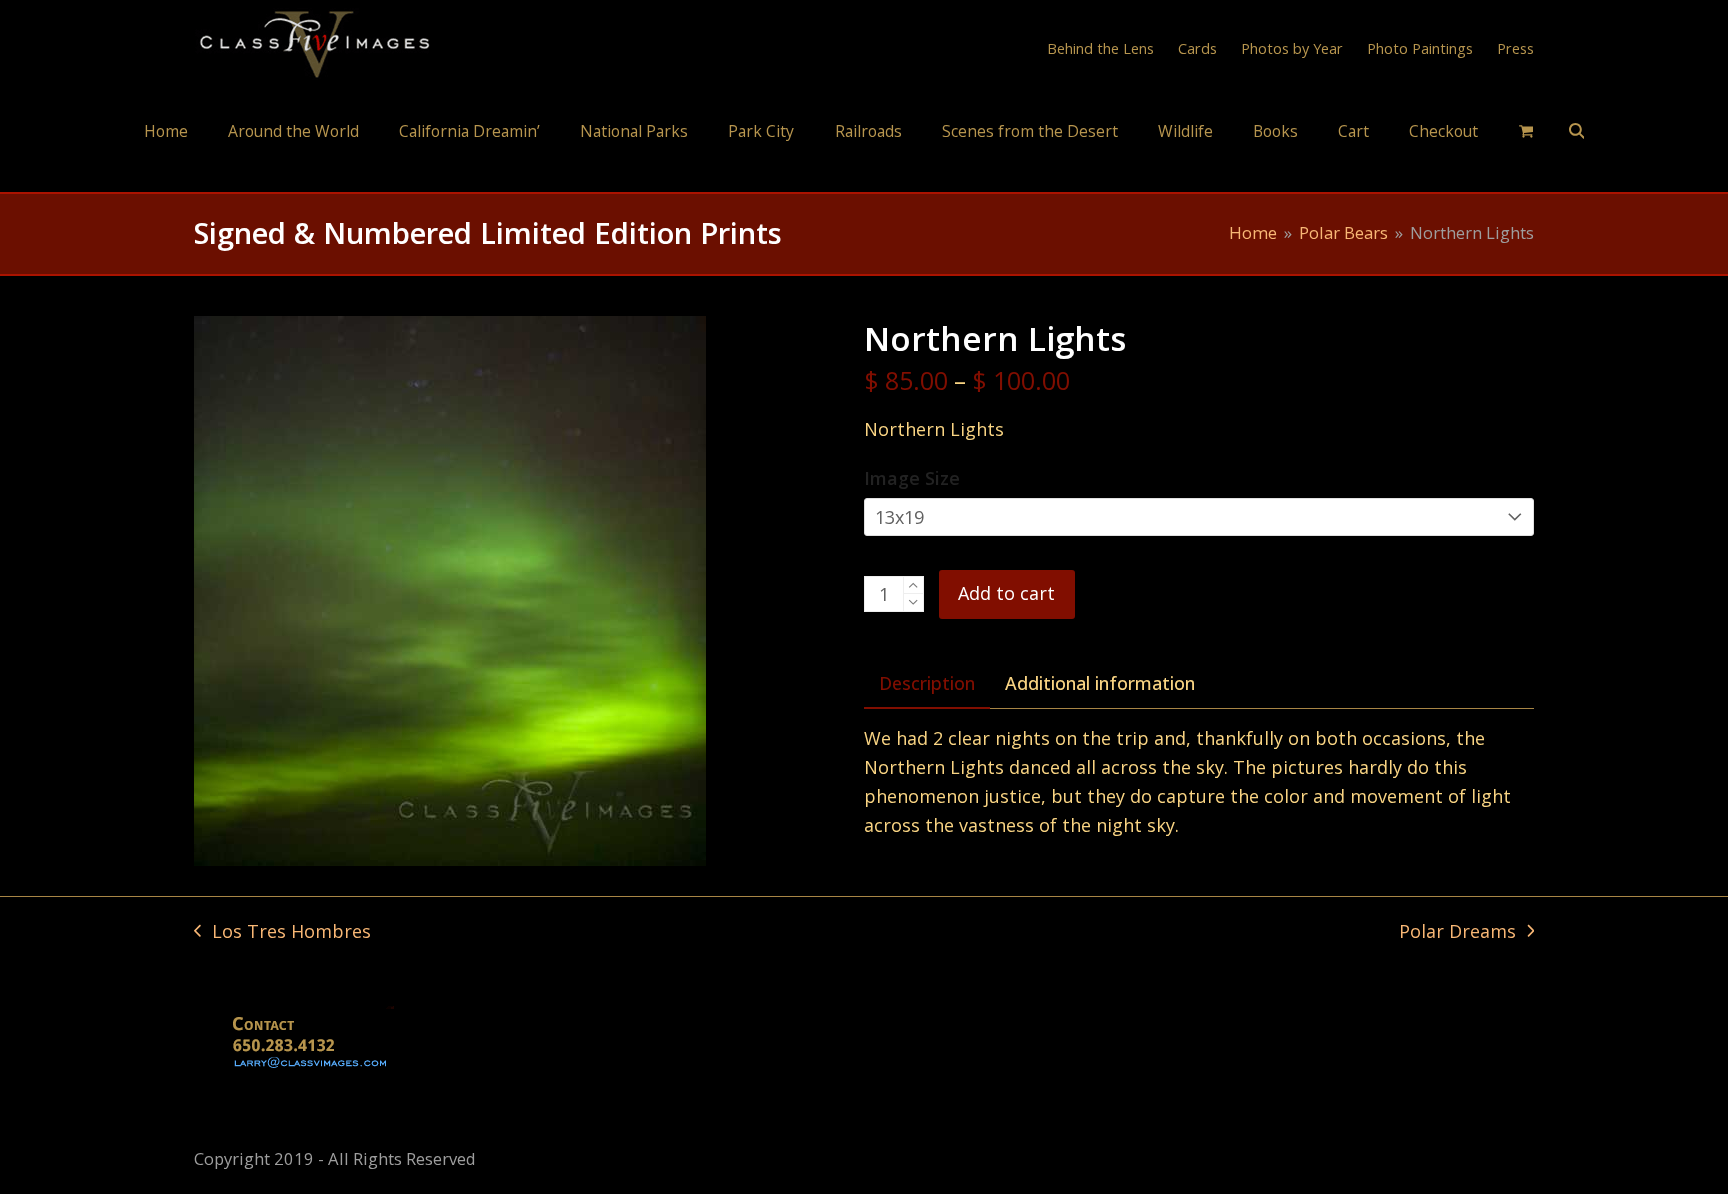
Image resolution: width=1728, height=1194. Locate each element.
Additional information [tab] (1100, 683)
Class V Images (864, 173)
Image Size (912, 478)
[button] (1526, 130)
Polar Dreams (1457, 932)
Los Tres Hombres (282, 932)
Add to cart (1006, 593)
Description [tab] (927, 683)
